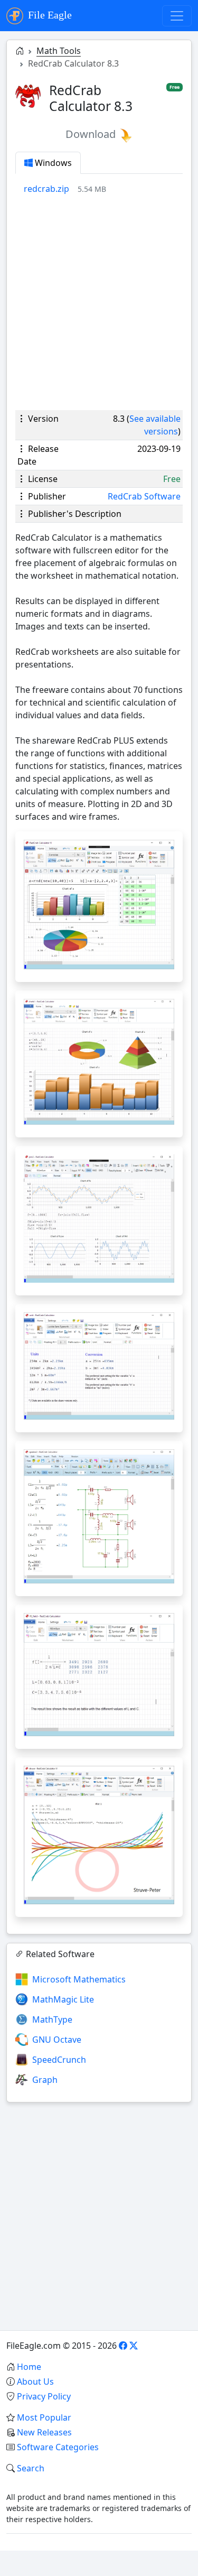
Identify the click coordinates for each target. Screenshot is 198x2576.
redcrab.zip (46, 189)
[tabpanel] (103, 189)
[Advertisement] (99, 303)
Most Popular (44, 2417)
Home (29, 2367)
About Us (35, 2382)
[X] (134, 2346)
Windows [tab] (52, 163)
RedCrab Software (144, 496)
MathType (52, 2019)
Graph (45, 2080)
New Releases (44, 2432)
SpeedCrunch (59, 2060)
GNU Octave (57, 2040)
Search (31, 2468)
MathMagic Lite (63, 1999)
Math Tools (59, 51)
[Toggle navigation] (177, 16)
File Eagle (49, 15)
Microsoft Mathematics (79, 1979)
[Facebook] (123, 2346)
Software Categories (58, 2447)
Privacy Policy (44, 2396)
